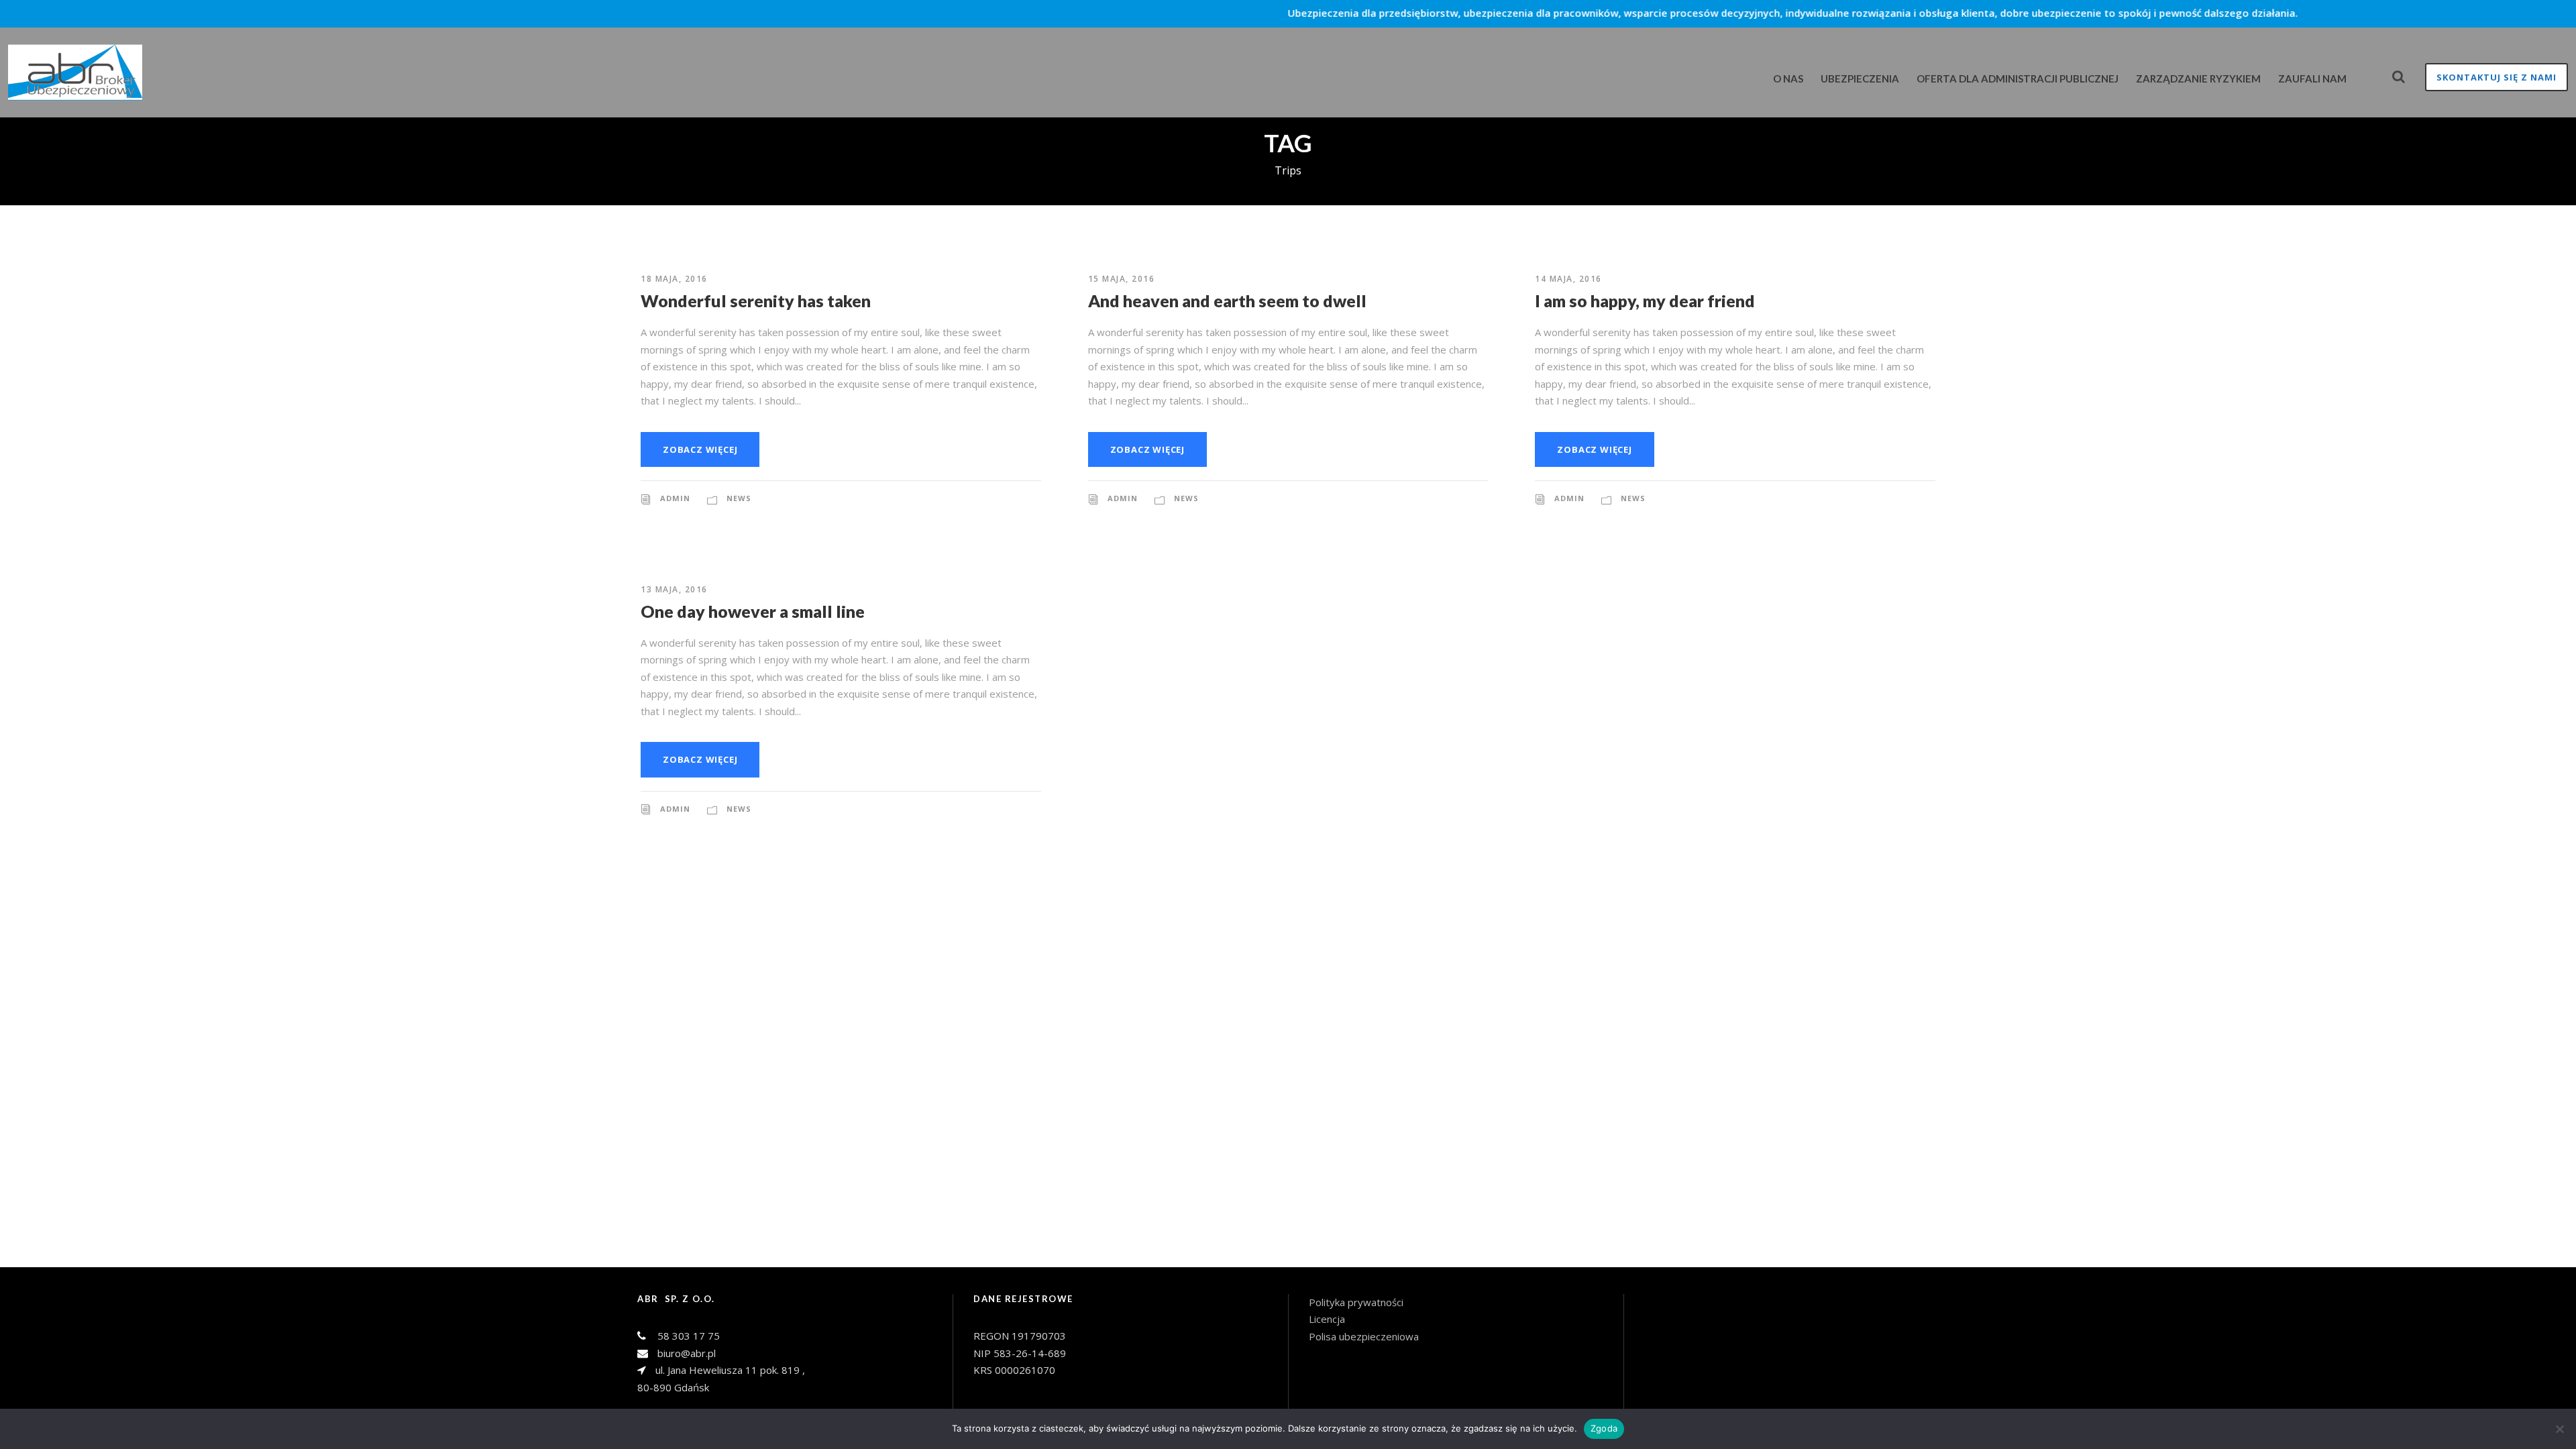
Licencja (1328, 1319)
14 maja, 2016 (1568, 279)
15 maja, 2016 (1122, 279)
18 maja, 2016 (674, 279)
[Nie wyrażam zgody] (2559, 1429)
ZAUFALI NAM (2312, 78)
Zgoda (1604, 1428)
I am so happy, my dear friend (1645, 301)
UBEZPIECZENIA (1860, 78)
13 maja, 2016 (674, 589)
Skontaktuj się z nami (2497, 77)
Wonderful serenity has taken (756, 301)
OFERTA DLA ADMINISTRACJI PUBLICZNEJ (2018, 78)
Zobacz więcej (700, 449)
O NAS (1788, 78)
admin (675, 498)
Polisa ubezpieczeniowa (1364, 1336)
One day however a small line (753, 611)
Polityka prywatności (1356, 1302)
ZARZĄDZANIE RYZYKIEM (2198, 78)
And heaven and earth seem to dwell (1227, 301)
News (739, 498)
